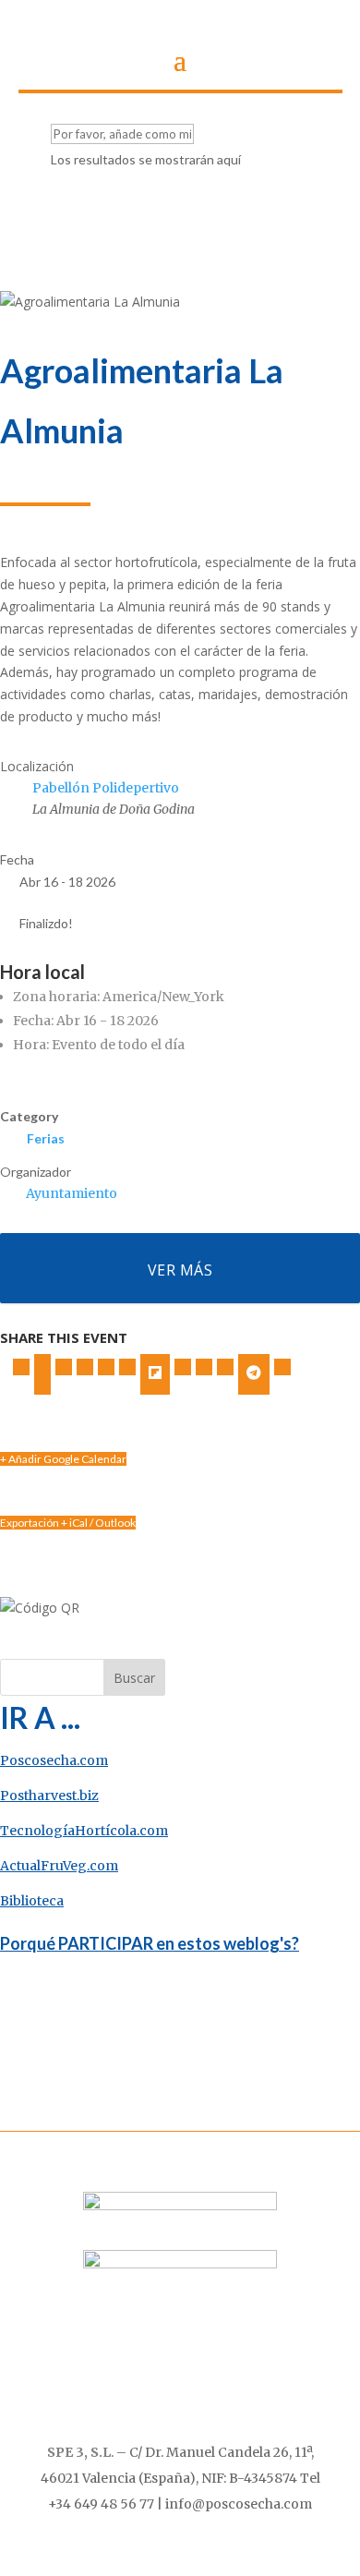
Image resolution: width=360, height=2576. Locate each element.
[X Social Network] (42, 1374)
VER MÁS (180, 1270)
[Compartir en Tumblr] (106, 1367)
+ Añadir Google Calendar (63, 1459)
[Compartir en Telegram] (254, 1374)
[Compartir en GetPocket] (183, 1367)
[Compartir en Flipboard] (155, 1374)
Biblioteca (32, 1901)
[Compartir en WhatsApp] (225, 1367)
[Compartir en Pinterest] (127, 1367)
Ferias (46, 1138)
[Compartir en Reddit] (204, 1367)
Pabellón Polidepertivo (106, 788)
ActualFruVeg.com (59, 1866)
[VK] (85, 1367)
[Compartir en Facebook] (21, 1367)
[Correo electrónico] (282, 1367)
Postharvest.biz (49, 1796)
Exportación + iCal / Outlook (68, 1523)
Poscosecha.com (54, 1760)
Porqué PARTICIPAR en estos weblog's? (150, 1943)
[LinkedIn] (64, 1367)
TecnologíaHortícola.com (84, 1831)
